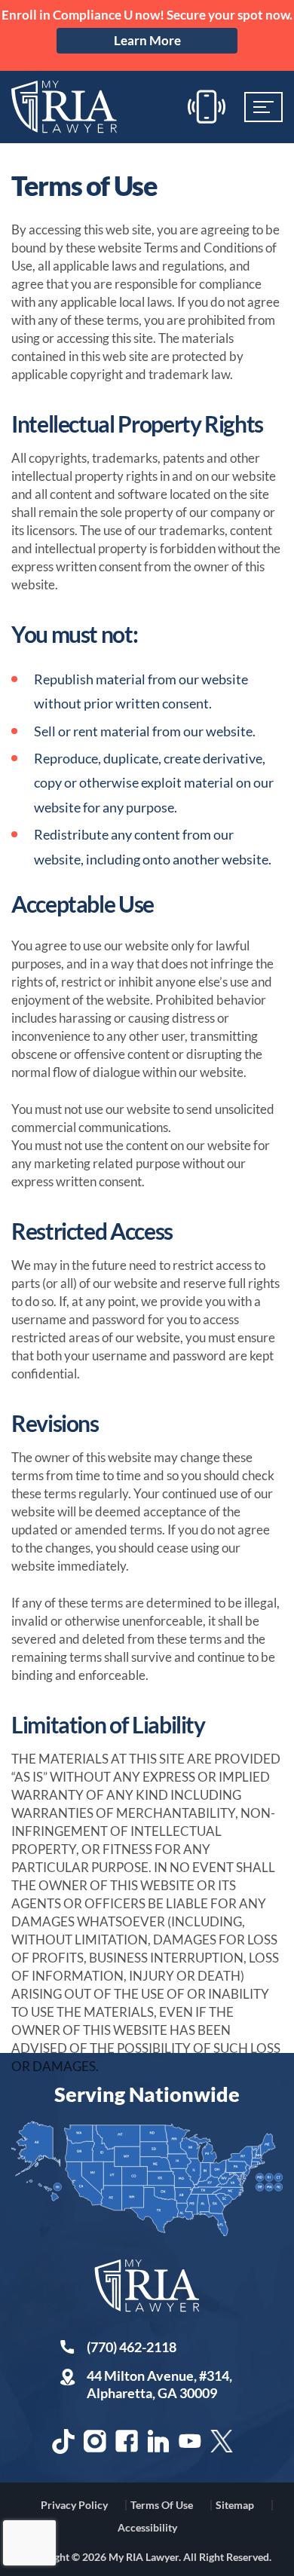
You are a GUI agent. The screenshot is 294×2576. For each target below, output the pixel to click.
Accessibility (147, 2527)
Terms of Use (162, 2505)
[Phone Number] (207, 107)
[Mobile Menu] (263, 107)
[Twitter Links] (222, 2441)
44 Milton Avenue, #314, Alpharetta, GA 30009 (159, 2384)
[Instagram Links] (95, 2441)
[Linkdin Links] (158, 2441)
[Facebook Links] (127, 2441)
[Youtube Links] (190, 2441)
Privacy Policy (74, 2505)
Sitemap (235, 2505)
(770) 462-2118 (132, 2347)
